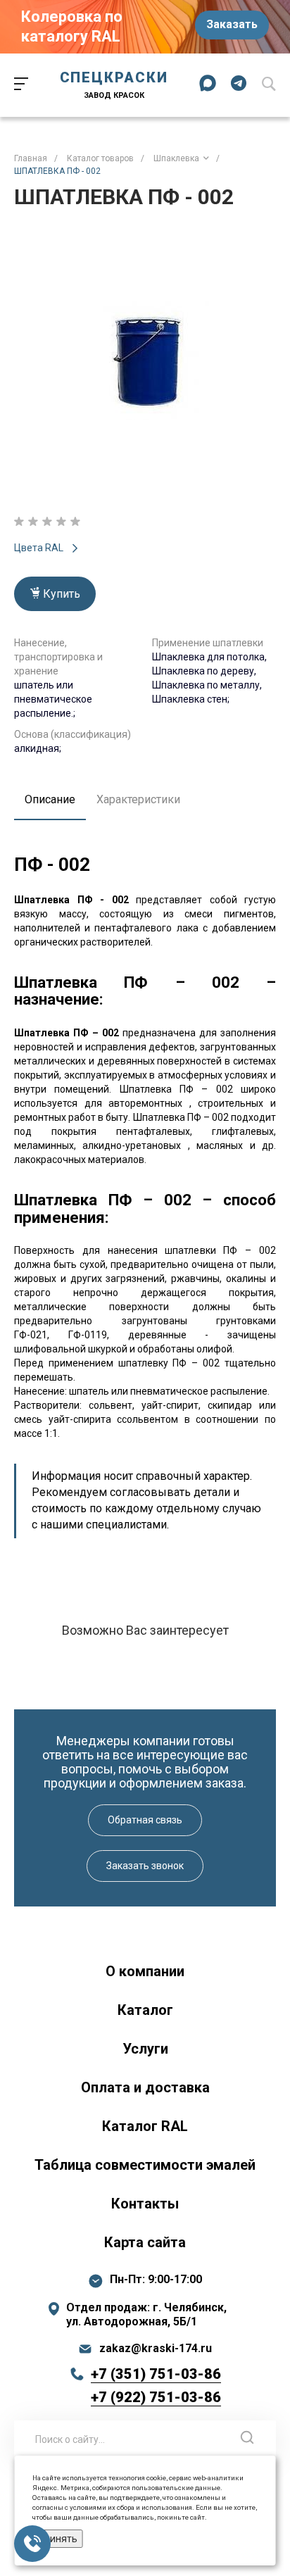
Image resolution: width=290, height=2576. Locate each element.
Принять (58, 2539)
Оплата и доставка (145, 2087)
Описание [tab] (50, 799)
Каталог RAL (145, 2126)
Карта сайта (145, 2242)
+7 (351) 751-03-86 (156, 2374)
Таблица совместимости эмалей (145, 2165)
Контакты (145, 2204)
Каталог (145, 2010)
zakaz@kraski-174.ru (156, 2349)
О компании (145, 1971)
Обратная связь (145, 1820)
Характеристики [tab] (138, 799)
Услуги (145, 2049)
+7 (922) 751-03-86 (156, 2397)
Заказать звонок (145, 1866)
